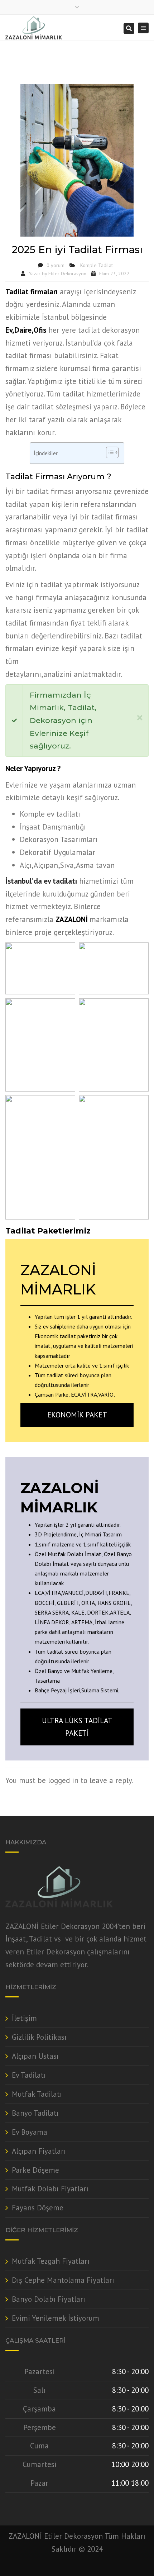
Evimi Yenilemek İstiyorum (56, 2318)
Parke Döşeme (35, 2170)
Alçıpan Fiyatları (39, 2151)
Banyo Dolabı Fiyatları (49, 2299)
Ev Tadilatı (29, 2075)
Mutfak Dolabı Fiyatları (50, 2189)
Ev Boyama (30, 2132)
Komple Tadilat (97, 265)
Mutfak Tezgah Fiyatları (51, 2261)
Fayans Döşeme (38, 2208)
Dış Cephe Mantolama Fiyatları (63, 2280)
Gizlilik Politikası (39, 2037)
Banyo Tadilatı (35, 2113)
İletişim (24, 2018)
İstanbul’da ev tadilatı (41, 881)
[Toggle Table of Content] (109, 452)
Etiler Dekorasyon (67, 274)
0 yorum (56, 265)
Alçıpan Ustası (35, 2056)
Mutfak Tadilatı (37, 2094)
